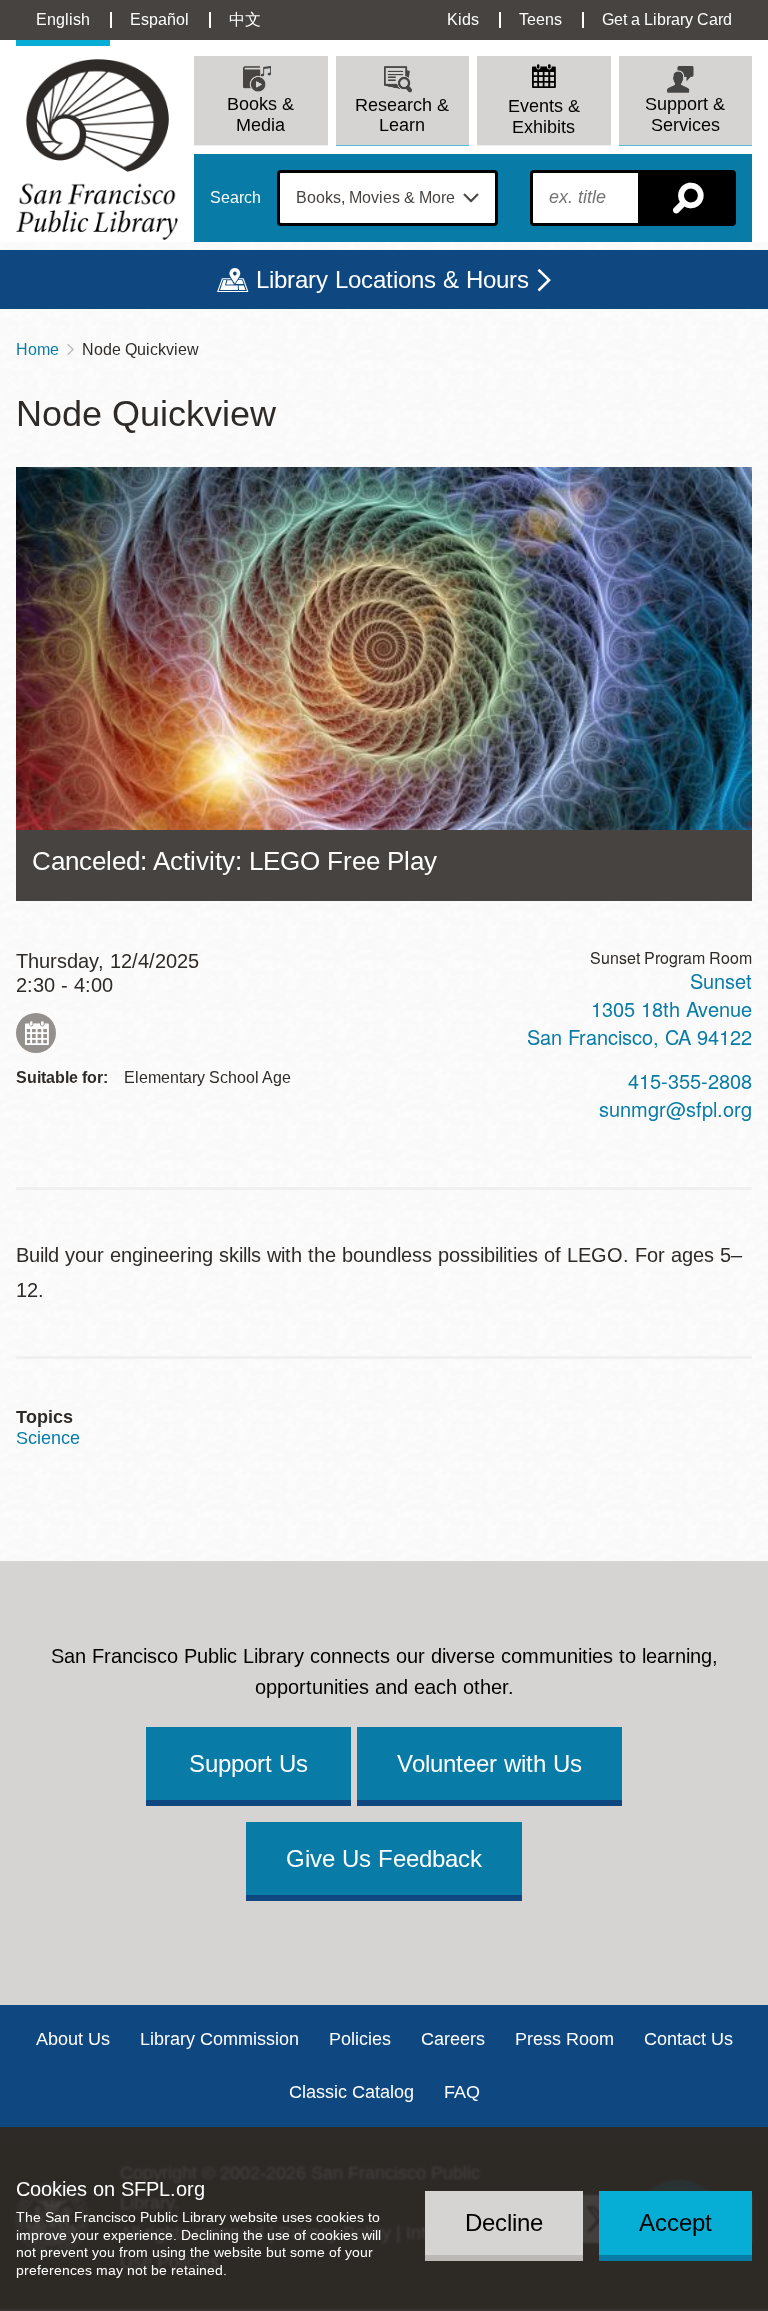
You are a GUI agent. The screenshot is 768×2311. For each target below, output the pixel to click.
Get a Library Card (667, 19)
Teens (540, 19)
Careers (453, 2039)
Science (48, 1438)
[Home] (97, 149)
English (63, 19)
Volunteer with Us (489, 1763)
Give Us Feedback (384, 1858)
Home (37, 349)
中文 (245, 19)
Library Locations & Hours (392, 279)
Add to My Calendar (36, 1033)
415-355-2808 (690, 1080)
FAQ (462, 2092)
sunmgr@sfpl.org (675, 1108)
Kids (463, 19)
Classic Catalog (351, 2092)
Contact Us (688, 2039)
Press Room (564, 2039)
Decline (504, 2222)
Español (159, 19)
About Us (73, 2039)
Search (235, 198)
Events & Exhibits (544, 116)
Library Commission (219, 2039)
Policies (360, 2039)
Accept (675, 2222)
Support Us (248, 1763)
